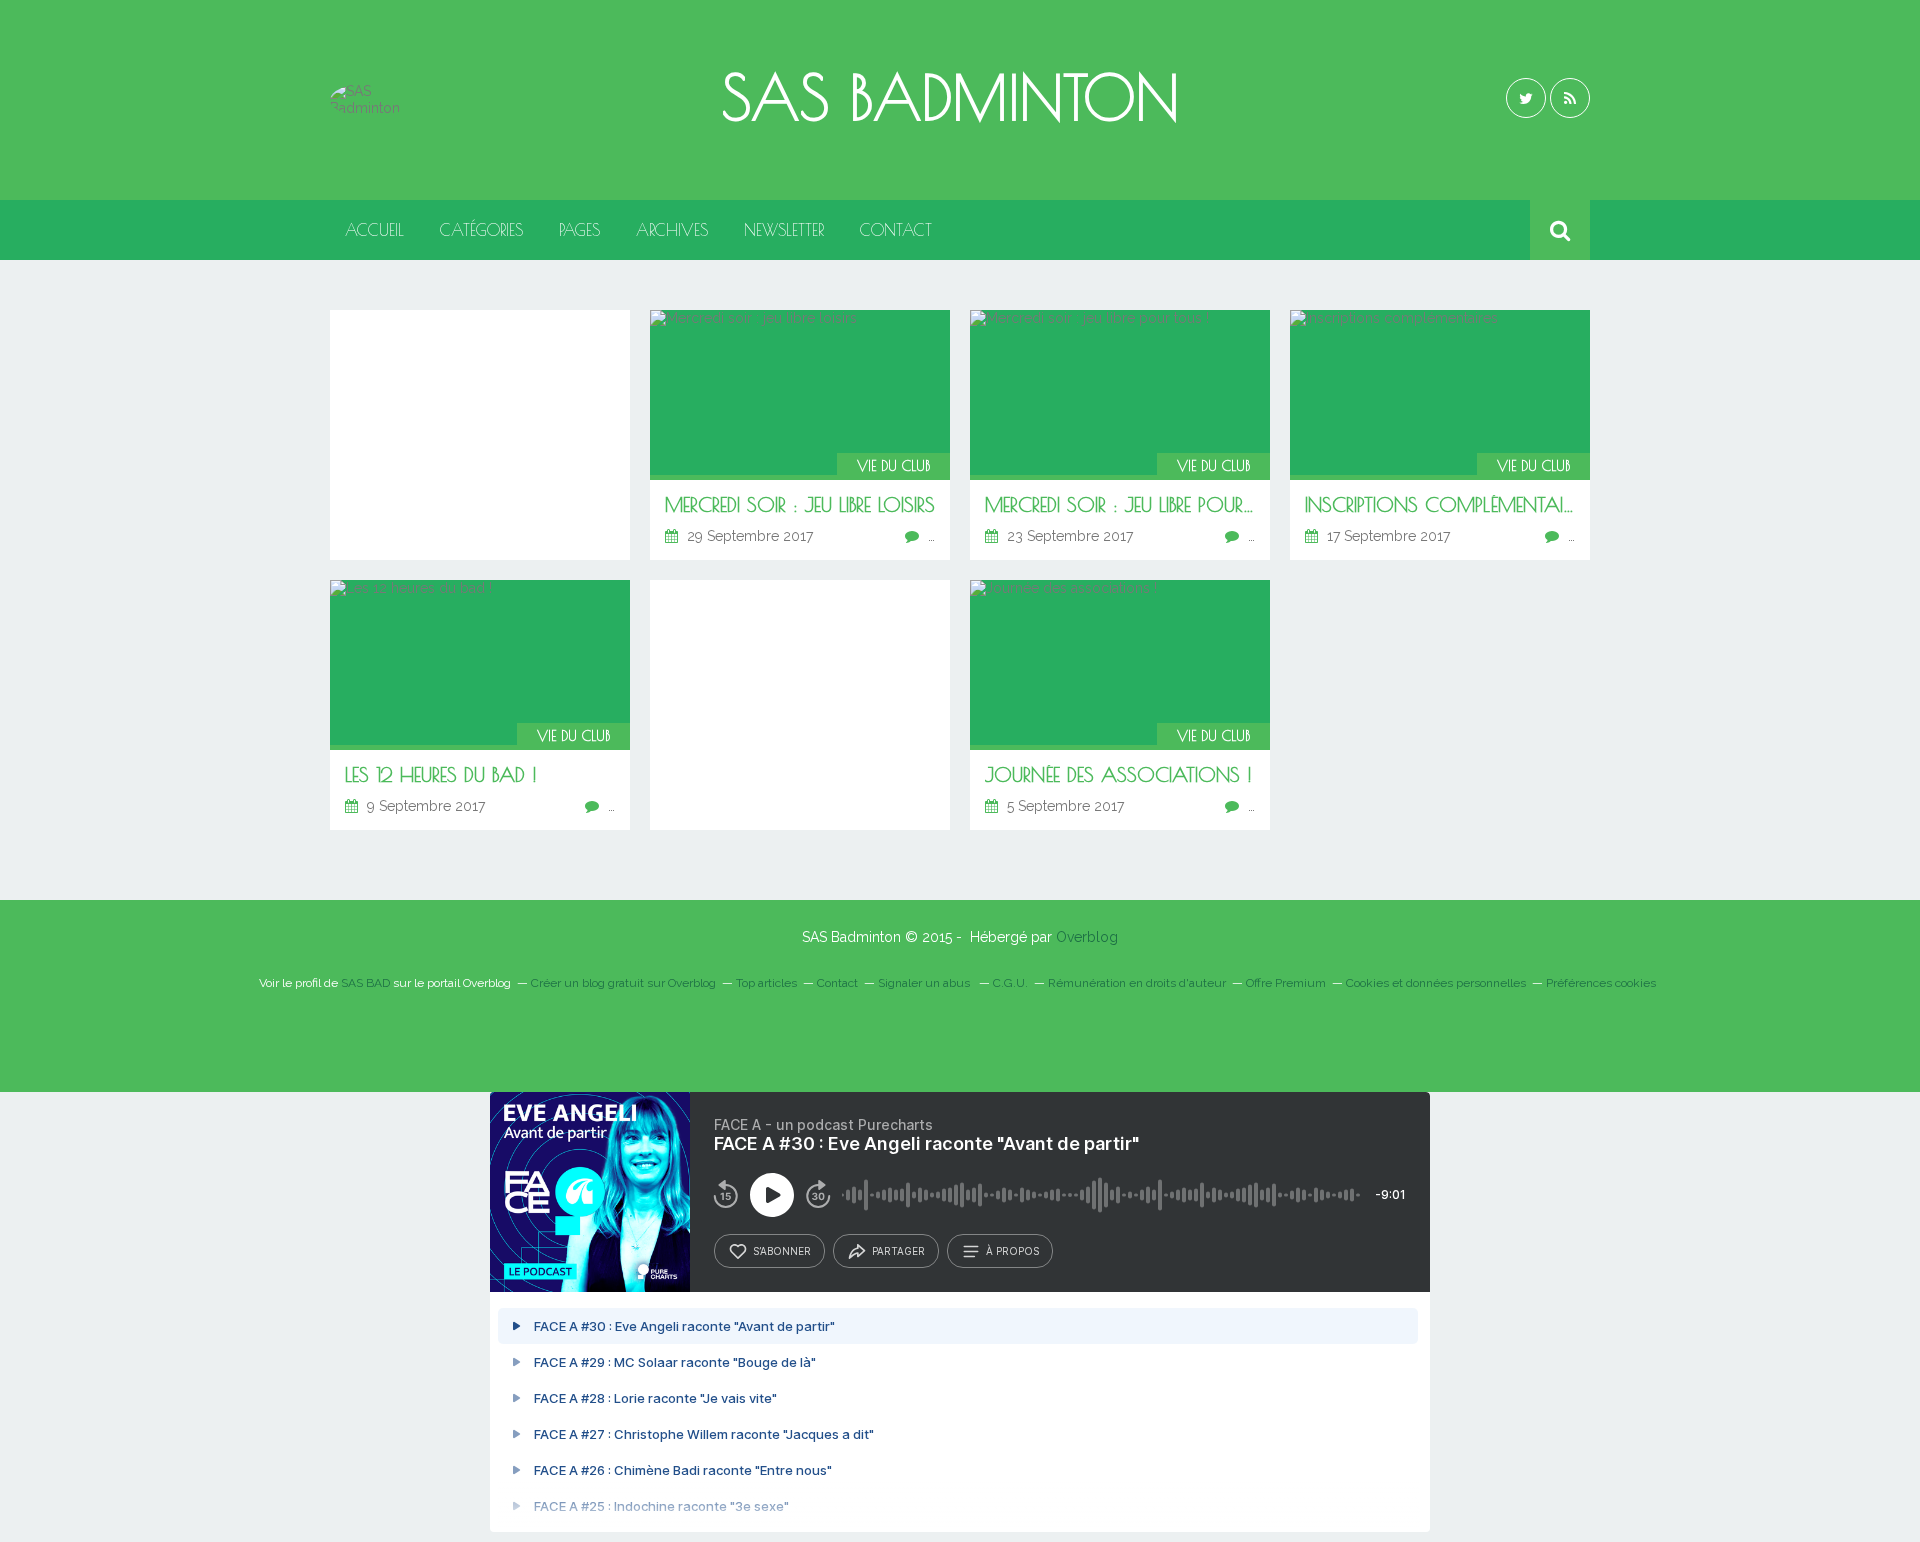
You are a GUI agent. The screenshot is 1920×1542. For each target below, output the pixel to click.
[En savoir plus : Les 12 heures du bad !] (480, 705)
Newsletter (784, 230)
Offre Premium (1286, 983)
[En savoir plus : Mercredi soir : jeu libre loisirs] (800, 435)
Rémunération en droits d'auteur (1137, 983)
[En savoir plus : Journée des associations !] (1120, 705)
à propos (1012, 1251)
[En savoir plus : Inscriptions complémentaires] (1440, 435)
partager (898, 1251)
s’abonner (782, 1251)
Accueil (374, 230)
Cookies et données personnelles (1436, 983)
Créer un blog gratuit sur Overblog (623, 983)
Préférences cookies (1601, 983)
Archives (672, 230)
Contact (896, 230)
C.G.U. (1010, 983)
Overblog (1087, 937)
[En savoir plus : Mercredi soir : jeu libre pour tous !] (1120, 435)
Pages (579, 230)
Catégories (481, 230)
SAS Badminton (950, 97)
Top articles (766, 983)
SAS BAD (365, 983)
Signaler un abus (925, 983)
